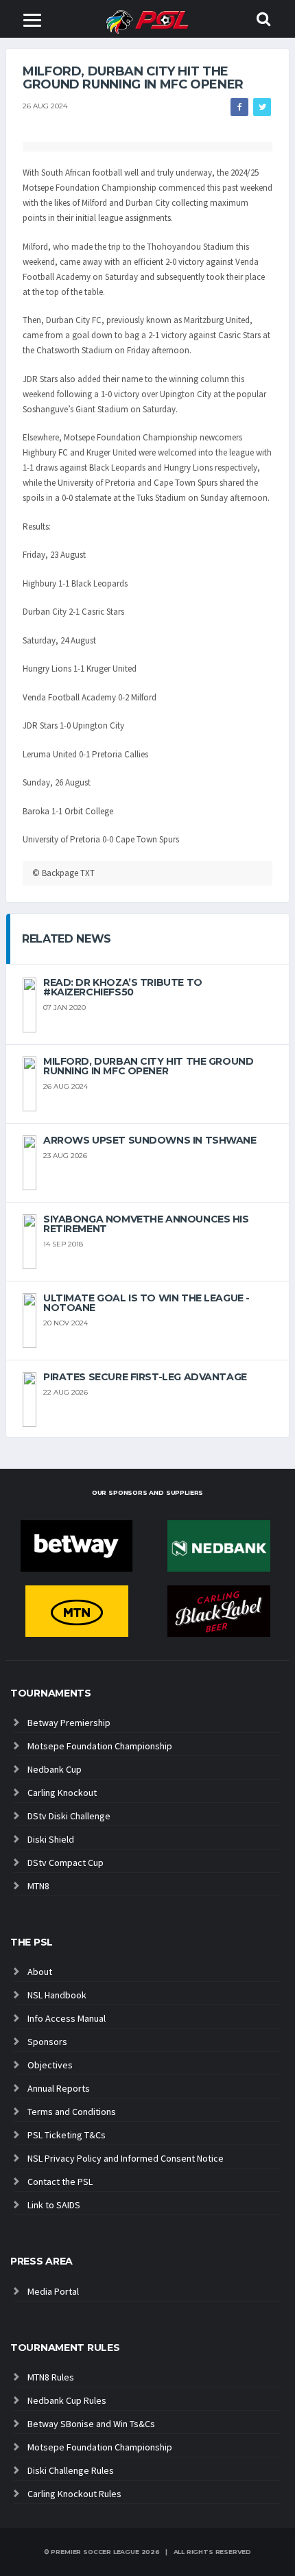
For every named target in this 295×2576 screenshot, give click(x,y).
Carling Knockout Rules (74, 2494)
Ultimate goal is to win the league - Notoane (146, 1303)
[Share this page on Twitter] (262, 107)
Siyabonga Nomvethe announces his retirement (146, 1224)
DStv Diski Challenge (69, 1816)
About (40, 1972)
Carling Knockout (62, 1793)
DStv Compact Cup (66, 1863)
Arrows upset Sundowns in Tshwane (150, 1140)
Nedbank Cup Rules (67, 2400)
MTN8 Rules (51, 2377)
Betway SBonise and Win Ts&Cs (91, 2424)
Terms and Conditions (72, 2112)
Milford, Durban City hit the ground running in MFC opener (148, 1066)
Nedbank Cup (55, 1769)
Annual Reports (59, 2088)
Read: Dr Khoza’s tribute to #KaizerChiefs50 (123, 987)
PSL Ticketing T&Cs (67, 2135)
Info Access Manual (67, 2018)
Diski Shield (51, 1839)
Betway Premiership (69, 1723)
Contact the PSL (60, 2182)
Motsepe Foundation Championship (100, 1746)
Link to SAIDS (54, 2205)
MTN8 (38, 1886)
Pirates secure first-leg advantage (145, 1377)
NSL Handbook (57, 1995)
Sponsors (47, 2042)
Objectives (50, 2065)
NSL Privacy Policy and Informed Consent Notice (126, 2158)
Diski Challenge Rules (71, 2470)
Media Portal (53, 2291)
